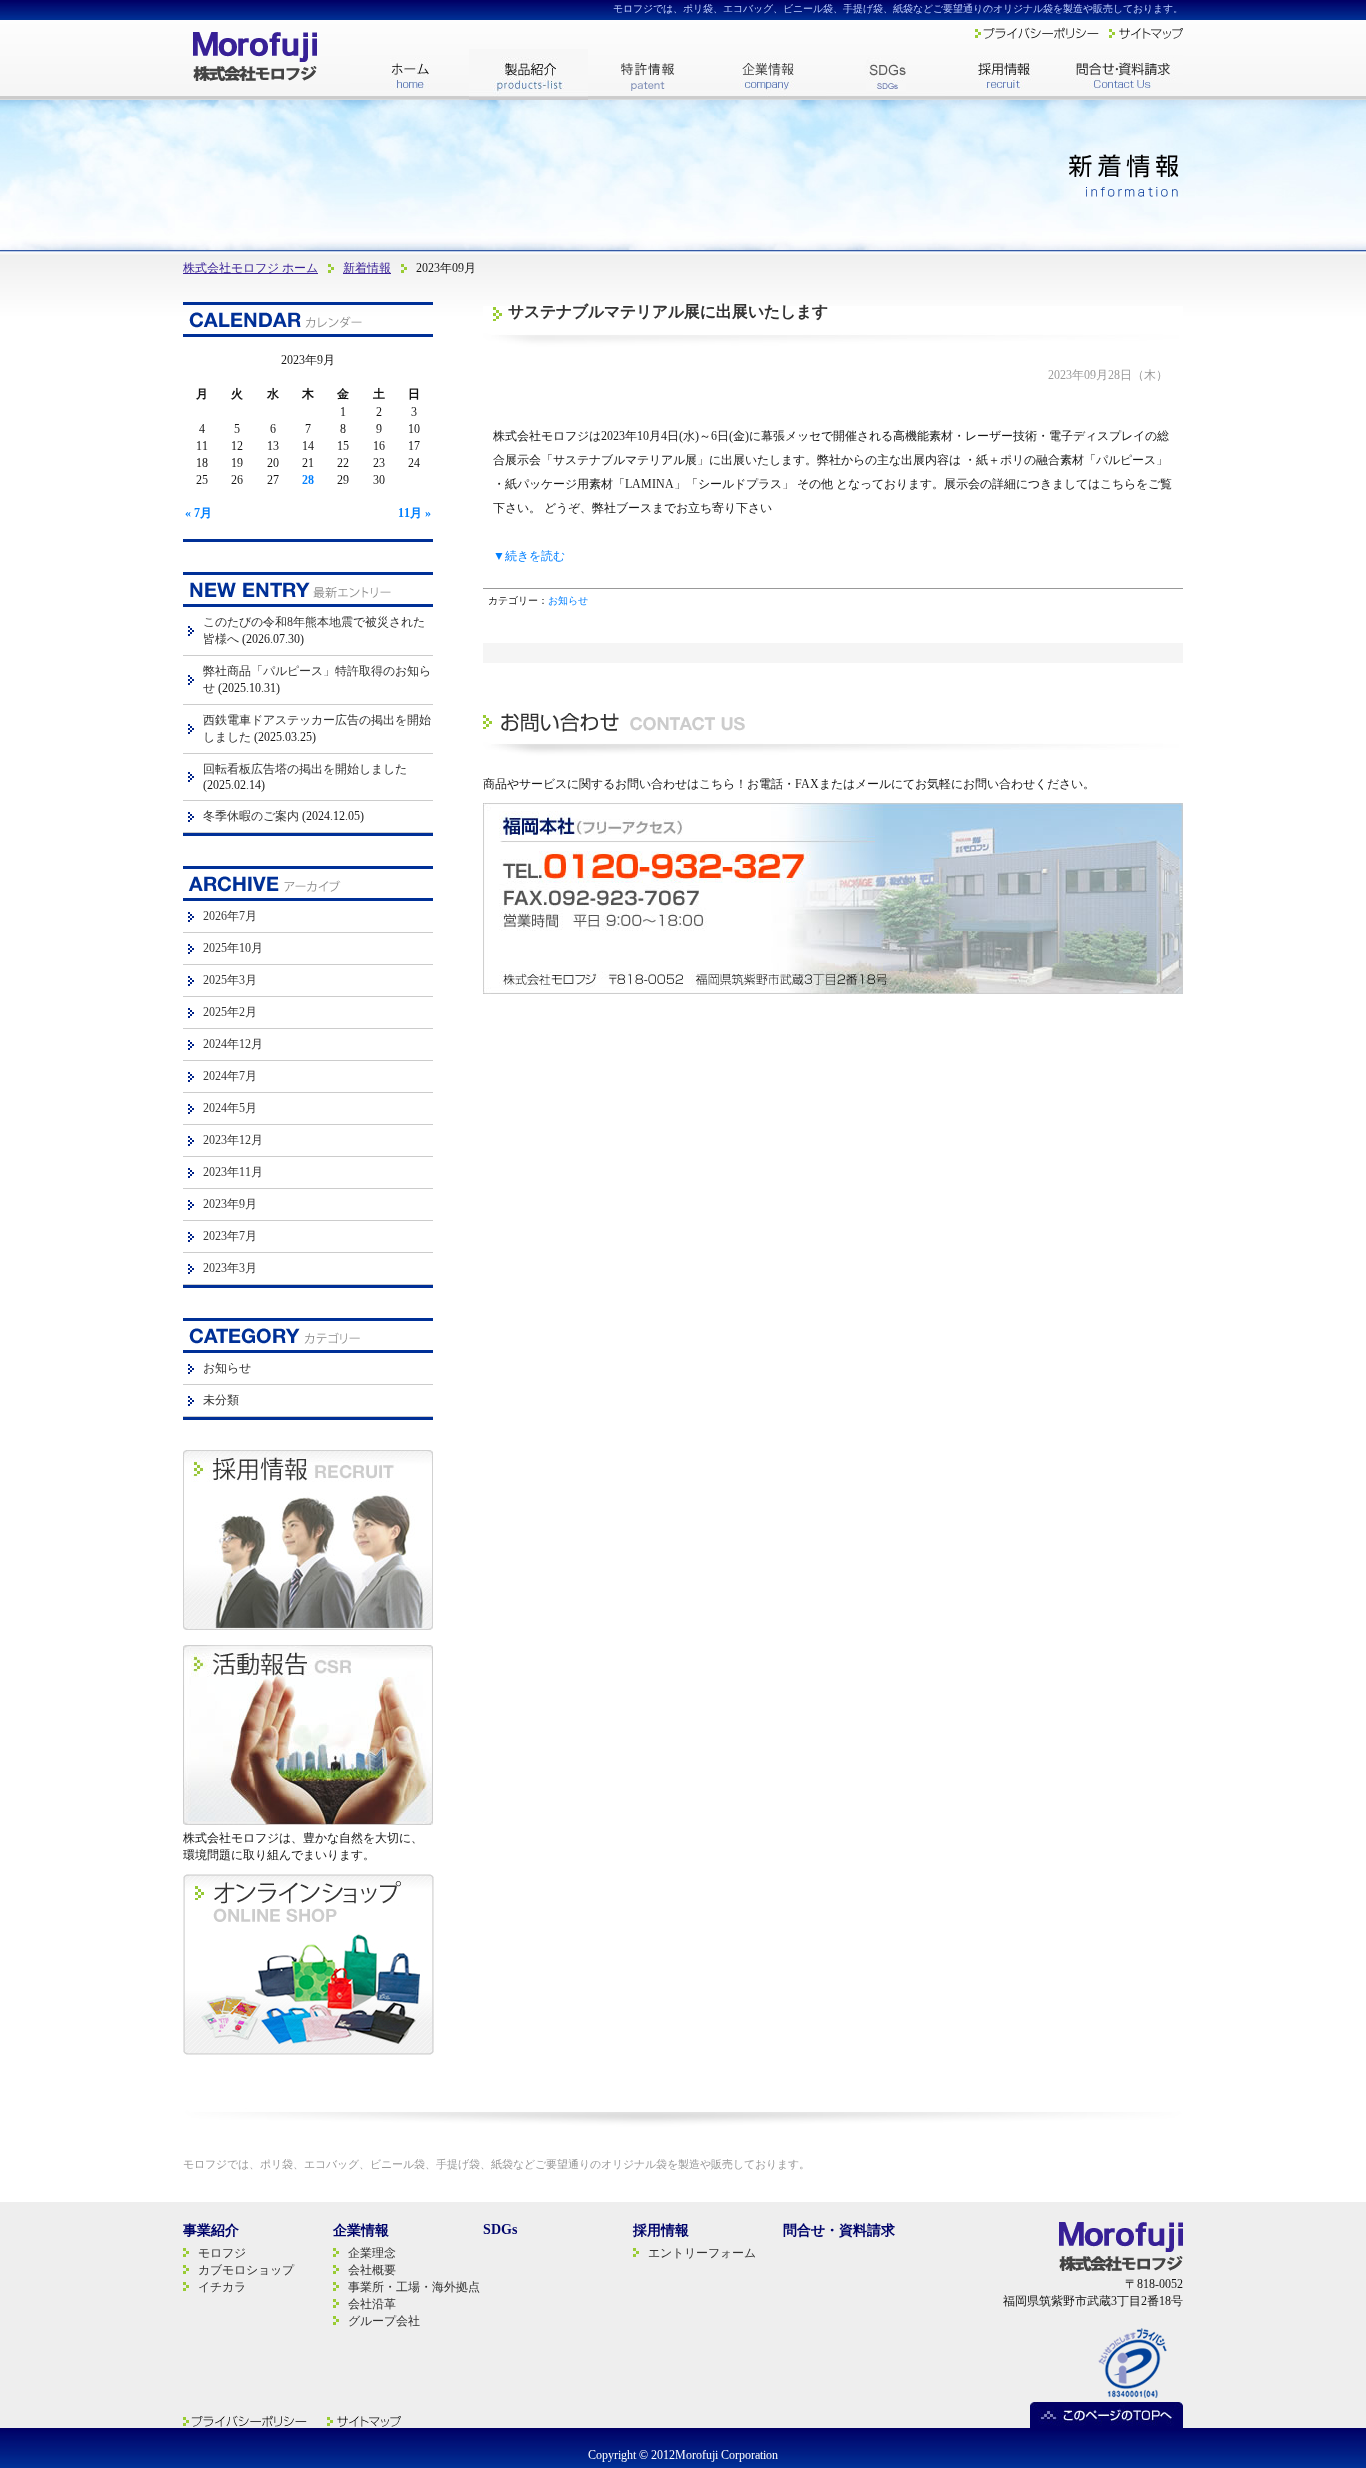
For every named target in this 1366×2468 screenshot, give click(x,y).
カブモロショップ (246, 2270)
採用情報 (661, 2230)
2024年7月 (230, 1076)
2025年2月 (230, 1012)
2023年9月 (230, 1204)
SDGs (500, 2229)
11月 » (414, 513)
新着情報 (367, 268)
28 (308, 480)
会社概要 (372, 2270)
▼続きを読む (529, 556)
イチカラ (222, 2287)
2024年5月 (230, 1108)
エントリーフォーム (702, 2253)
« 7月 (198, 513)
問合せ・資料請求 (839, 2230)
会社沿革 (372, 2304)
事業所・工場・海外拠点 (414, 2287)
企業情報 (361, 2230)
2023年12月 (233, 1140)
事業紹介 (211, 2230)
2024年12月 (233, 1044)
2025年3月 (230, 980)
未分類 (221, 1400)
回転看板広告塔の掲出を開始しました (305, 769)
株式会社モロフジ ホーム (250, 268)
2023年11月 (233, 1172)
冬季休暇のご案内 (251, 816)
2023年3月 (230, 1268)
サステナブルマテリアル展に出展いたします (668, 311)
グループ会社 (384, 2321)
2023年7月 (230, 1236)
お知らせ (568, 600)
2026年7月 (230, 916)
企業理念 (372, 2253)
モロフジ (222, 2253)
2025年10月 (233, 948)
